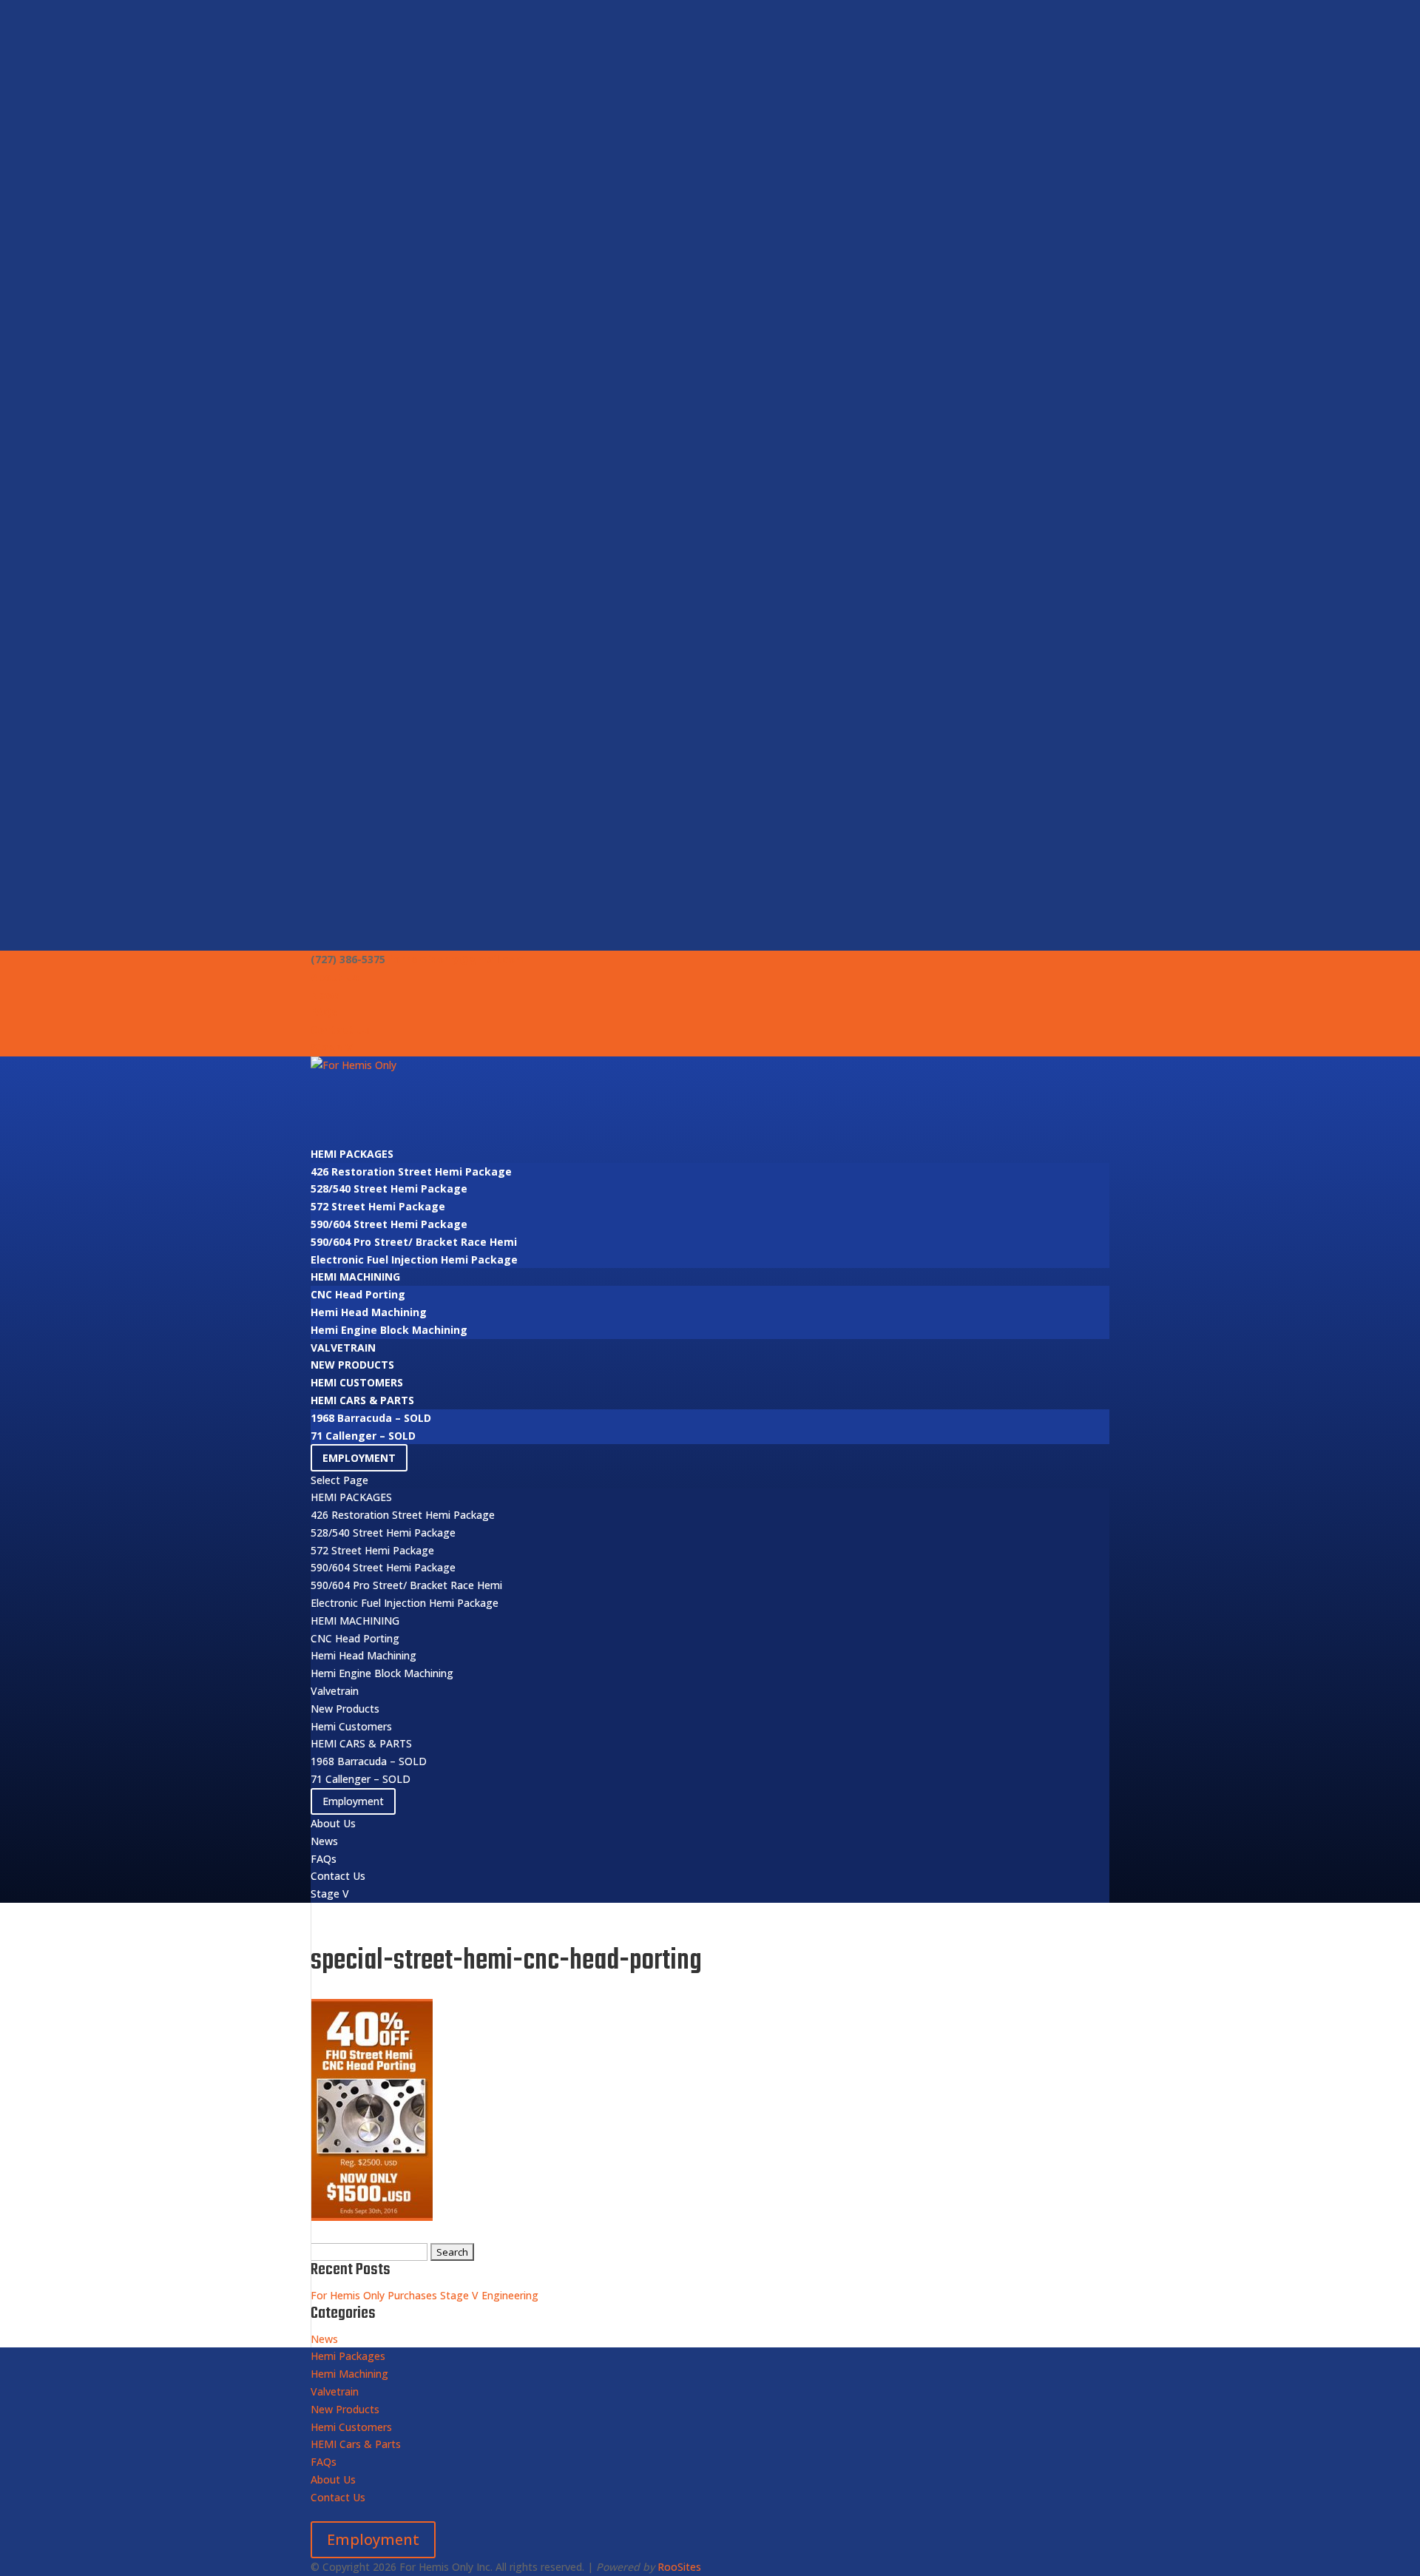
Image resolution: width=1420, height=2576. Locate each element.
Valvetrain (343, 1348)
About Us (335, 977)
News (325, 995)
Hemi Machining (355, 1277)
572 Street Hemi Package (378, 1206)
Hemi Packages (352, 1154)
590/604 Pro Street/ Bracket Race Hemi (414, 1242)
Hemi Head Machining (369, 1312)
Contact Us (340, 1029)
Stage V (331, 1047)
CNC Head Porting (358, 1294)
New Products (352, 1365)
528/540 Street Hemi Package (389, 1188)
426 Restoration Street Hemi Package (411, 1171)
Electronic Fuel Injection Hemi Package (414, 1260)
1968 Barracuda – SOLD (371, 1418)
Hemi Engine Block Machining (389, 1330)
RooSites (679, 2567)
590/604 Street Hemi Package (389, 1224)
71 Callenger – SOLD (363, 1436)
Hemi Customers (357, 1382)
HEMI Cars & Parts (362, 1400)
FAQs (324, 1012)
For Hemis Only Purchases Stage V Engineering (425, 2295)
